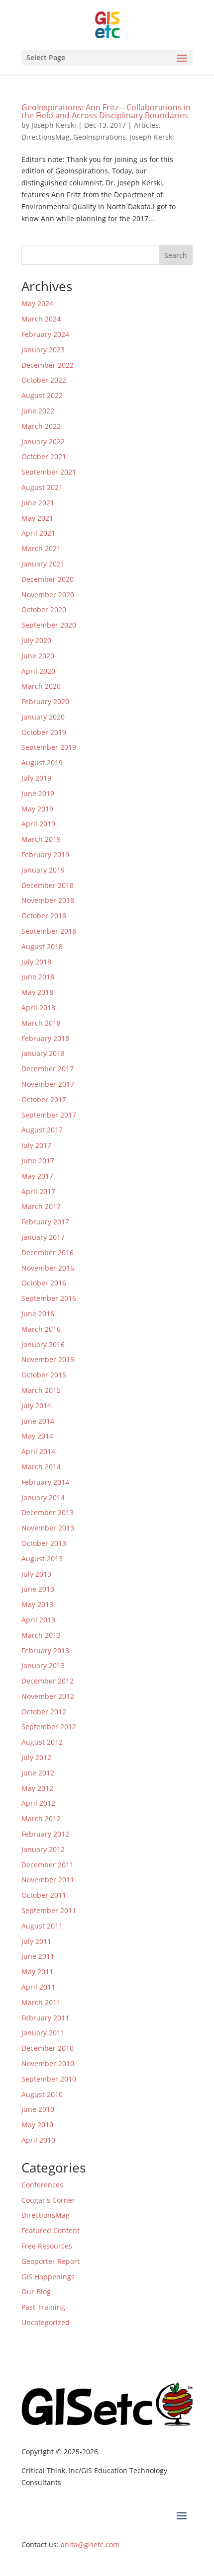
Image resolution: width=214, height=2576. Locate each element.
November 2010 (48, 2063)
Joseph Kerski (54, 125)
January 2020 (43, 717)
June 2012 (38, 1773)
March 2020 (41, 686)
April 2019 (38, 824)
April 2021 (38, 533)
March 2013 (41, 1635)
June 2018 (38, 977)
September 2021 (49, 472)
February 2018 (45, 1038)
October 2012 (44, 1712)
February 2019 (45, 854)
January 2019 (43, 870)
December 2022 (48, 365)
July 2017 (36, 1145)
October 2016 (44, 1283)
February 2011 (45, 2018)
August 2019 (42, 763)
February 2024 (45, 334)
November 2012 (48, 1696)
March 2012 (41, 1818)
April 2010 (38, 2140)
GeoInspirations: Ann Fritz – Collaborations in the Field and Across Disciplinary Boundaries (106, 111)
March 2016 (41, 1329)
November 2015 (48, 1359)
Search (176, 255)
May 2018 (37, 992)
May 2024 (37, 303)
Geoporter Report (51, 2261)
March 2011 (41, 2002)
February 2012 (45, 1834)
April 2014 (38, 1451)
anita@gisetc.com (90, 2544)
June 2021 (38, 503)
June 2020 (38, 656)
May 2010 (37, 2125)
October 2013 (44, 1543)
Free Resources (47, 2246)
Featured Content (51, 2230)
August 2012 (42, 1742)
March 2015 (41, 1390)
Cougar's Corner (48, 2200)
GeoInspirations (100, 137)
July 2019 (36, 778)
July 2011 (36, 1941)
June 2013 (38, 1589)
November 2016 (48, 1268)
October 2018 (44, 916)
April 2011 (38, 1987)
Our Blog (36, 2292)
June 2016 (38, 1314)
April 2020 (38, 671)
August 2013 (42, 1559)
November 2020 (48, 595)
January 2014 (43, 1497)
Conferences (42, 2185)
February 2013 (45, 1650)
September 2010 (49, 2079)
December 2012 (48, 1681)
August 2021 (42, 487)
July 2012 (36, 1757)
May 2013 (37, 1604)
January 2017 (43, 1237)
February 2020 (45, 701)
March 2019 (41, 839)
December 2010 (48, 2048)
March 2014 (41, 1467)
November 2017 (48, 1084)
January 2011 (43, 2033)
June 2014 (38, 1421)
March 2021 (41, 548)
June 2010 (38, 2109)
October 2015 (44, 1375)
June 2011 (38, 1956)
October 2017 (44, 1099)
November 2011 (48, 1880)
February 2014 (45, 1482)
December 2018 (48, 885)
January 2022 (43, 442)
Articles (146, 125)
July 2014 (36, 1406)
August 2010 (42, 2094)
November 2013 (48, 1528)
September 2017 (49, 1115)
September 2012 (49, 1727)
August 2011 (42, 1926)
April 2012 (38, 1803)
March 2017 (41, 1206)
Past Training (43, 2307)
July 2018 (36, 962)
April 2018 (38, 1007)
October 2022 (44, 380)
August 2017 (42, 1130)
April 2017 (38, 1191)
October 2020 (44, 609)
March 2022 (41, 426)
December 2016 (48, 1252)
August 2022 (42, 395)
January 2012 (43, 1849)
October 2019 (44, 732)
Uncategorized (46, 2322)
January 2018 (43, 1053)
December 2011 (48, 1865)
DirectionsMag (46, 137)
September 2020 (49, 625)
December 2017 (48, 1069)
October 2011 (44, 1895)
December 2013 (48, 1512)
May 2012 (37, 1788)
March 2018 (41, 1023)
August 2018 (42, 946)
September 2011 (49, 1910)
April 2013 (38, 1620)
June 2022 (38, 411)
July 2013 (36, 1574)
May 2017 (37, 1176)
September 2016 (49, 1298)
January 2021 (43, 564)
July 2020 (36, 640)
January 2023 (43, 350)
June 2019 (38, 793)
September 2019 (49, 747)
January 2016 (43, 1344)
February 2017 (45, 1222)
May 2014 (37, 1436)
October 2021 (44, 456)
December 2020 (48, 579)
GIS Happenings (48, 2277)
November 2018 (48, 900)
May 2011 (37, 1972)
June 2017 (38, 1161)
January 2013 (43, 1665)
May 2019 (37, 809)
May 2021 (37, 518)
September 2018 (49, 931)
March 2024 (41, 319)
